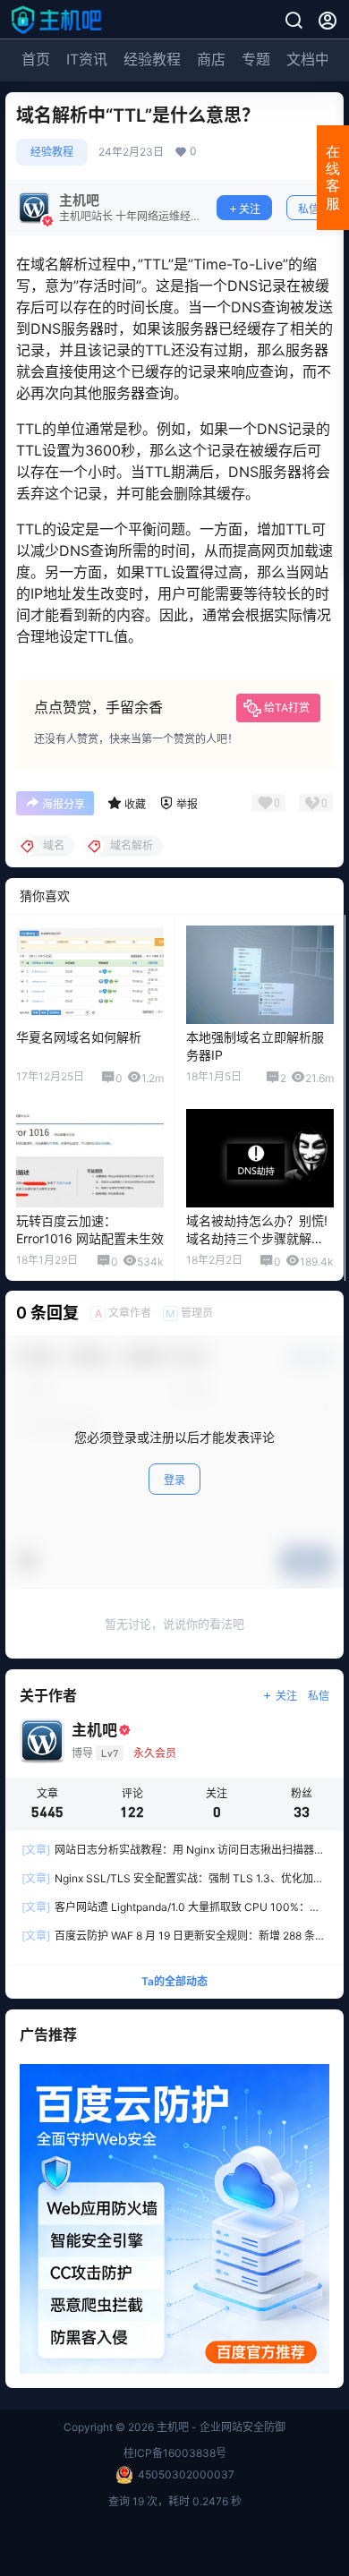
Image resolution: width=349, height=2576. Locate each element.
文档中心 (315, 59)
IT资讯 (87, 59)
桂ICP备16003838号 (175, 2453)
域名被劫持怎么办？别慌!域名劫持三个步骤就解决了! (257, 1238)
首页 (36, 59)
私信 (309, 209)
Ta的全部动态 (174, 1981)
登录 (174, 1480)
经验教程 (152, 59)
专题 (256, 59)
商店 (211, 59)
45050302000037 (186, 2474)
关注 (250, 209)
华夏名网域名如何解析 (79, 1037)
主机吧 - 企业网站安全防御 (220, 2427)
